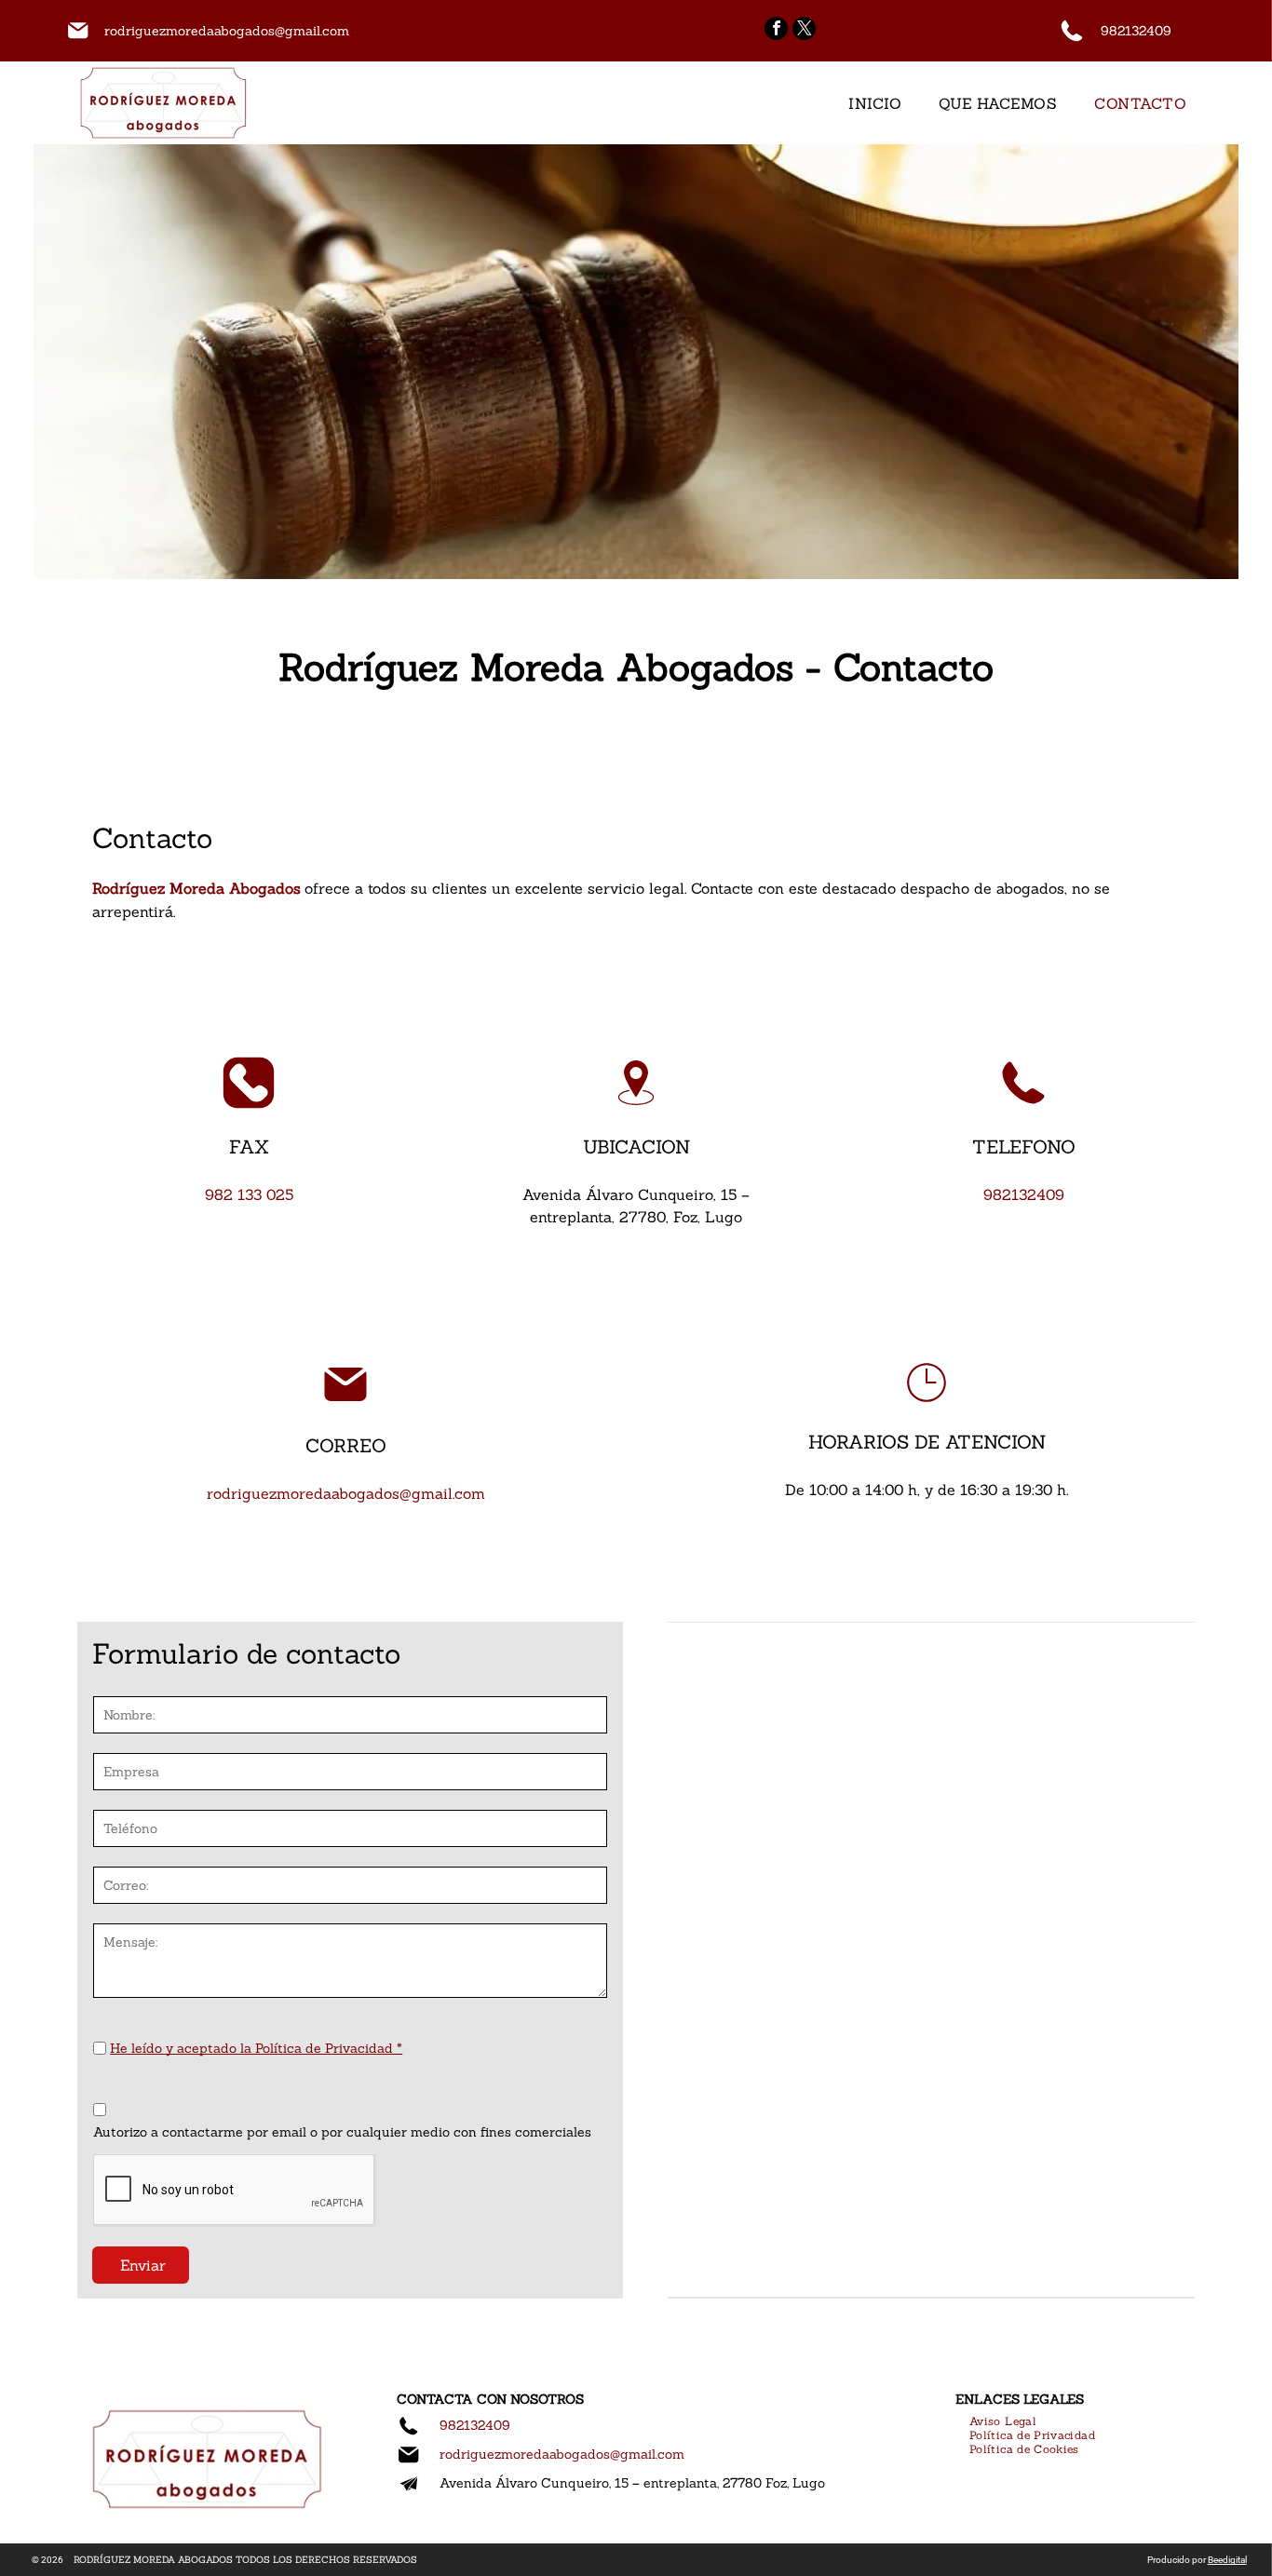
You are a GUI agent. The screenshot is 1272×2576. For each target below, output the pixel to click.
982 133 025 (249, 1194)
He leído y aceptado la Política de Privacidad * (256, 2048)
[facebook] (776, 31)
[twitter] (804, 31)
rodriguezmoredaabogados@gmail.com (227, 31)
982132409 (1136, 31)
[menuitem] (875, 103)
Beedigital (1227, 2560)
